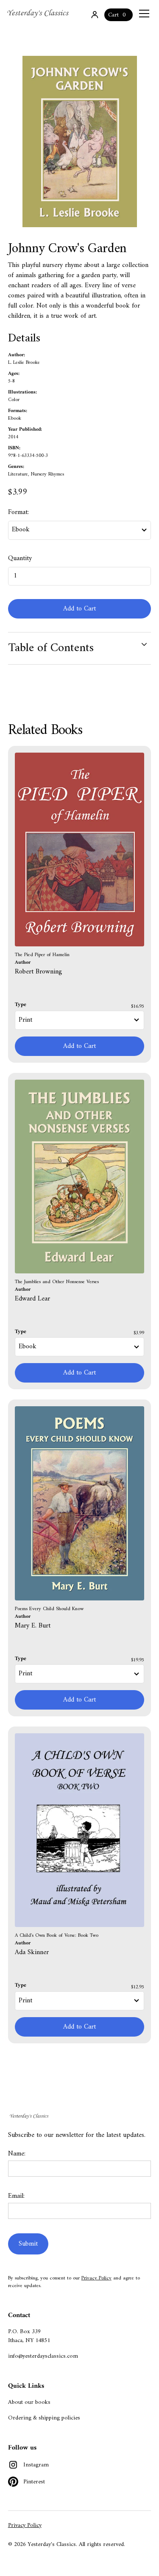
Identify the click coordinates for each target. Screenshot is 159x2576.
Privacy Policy (96, 2278)
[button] (142, 14)
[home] (39, 14)
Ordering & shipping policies (44, 2418)
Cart (113, 15)
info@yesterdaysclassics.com (43, 2356)
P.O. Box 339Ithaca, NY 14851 (29, 2336)
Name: (17, 2154)
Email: (16, 2196)
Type (21, 1005)
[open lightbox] (80, 142)
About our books (29, 2402)
